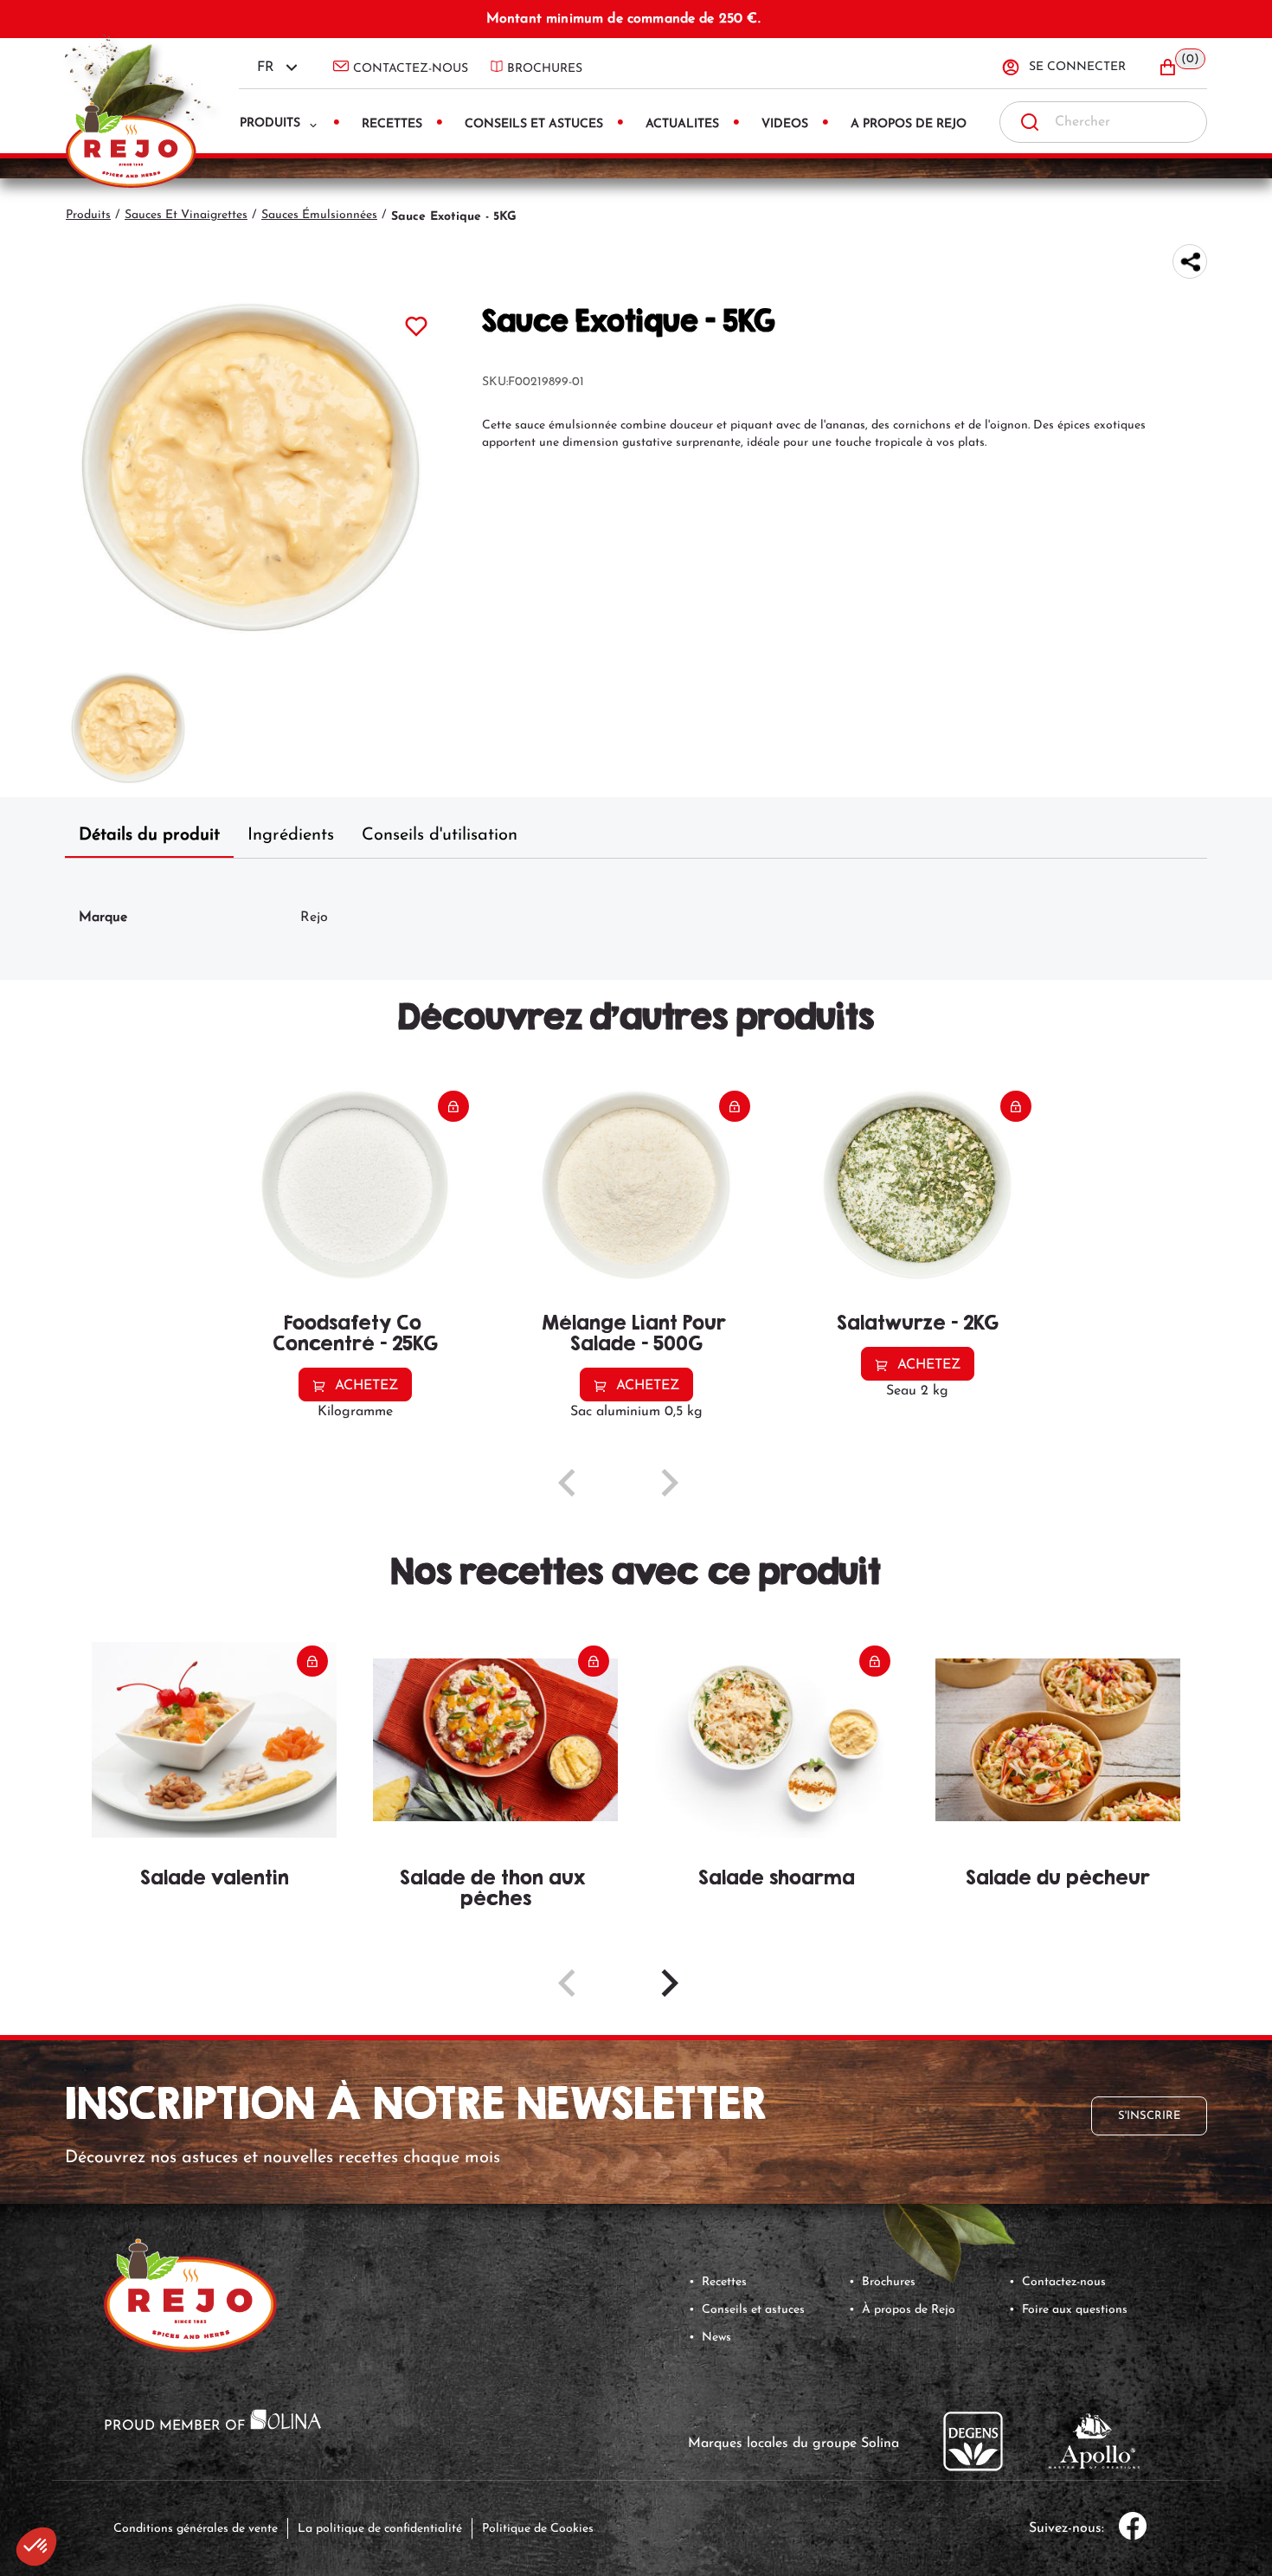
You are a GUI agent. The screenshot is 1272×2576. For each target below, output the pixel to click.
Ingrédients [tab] (291, 835)
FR (266, 68)
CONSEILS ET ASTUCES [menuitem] (534, 124)
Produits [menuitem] (270, 123)
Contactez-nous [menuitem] (411, 69)
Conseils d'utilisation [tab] (440, 835)
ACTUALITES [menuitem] (682, 124)
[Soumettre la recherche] (1030, 122)
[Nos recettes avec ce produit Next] (670, 1983)
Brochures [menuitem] (545, 69)
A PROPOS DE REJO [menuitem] (909, 124)
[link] (948, 2230)
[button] (1182, 68)
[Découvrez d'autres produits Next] (670, 1483)
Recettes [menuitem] (392, 124)
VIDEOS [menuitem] (785, 124)
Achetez (366, 1386)
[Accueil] (138, 96)
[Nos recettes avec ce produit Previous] (567, 1983)
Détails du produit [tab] (149, 835)
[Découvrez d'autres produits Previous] (567, 1483)
